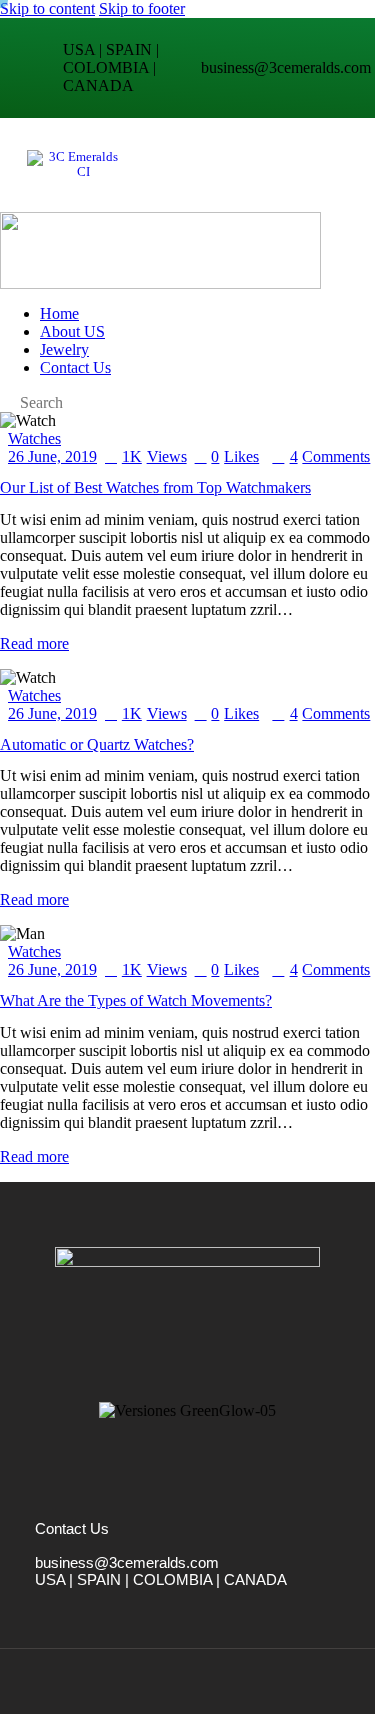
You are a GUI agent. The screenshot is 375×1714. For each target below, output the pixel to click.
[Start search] (6, 403)
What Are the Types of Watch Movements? (136, 1000)
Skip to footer (142, 8)
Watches (34, 438)
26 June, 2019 (52, 456)
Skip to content (47, 8)
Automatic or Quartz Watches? (97, 744)
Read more (34, 643)
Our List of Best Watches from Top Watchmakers (155, 487)
